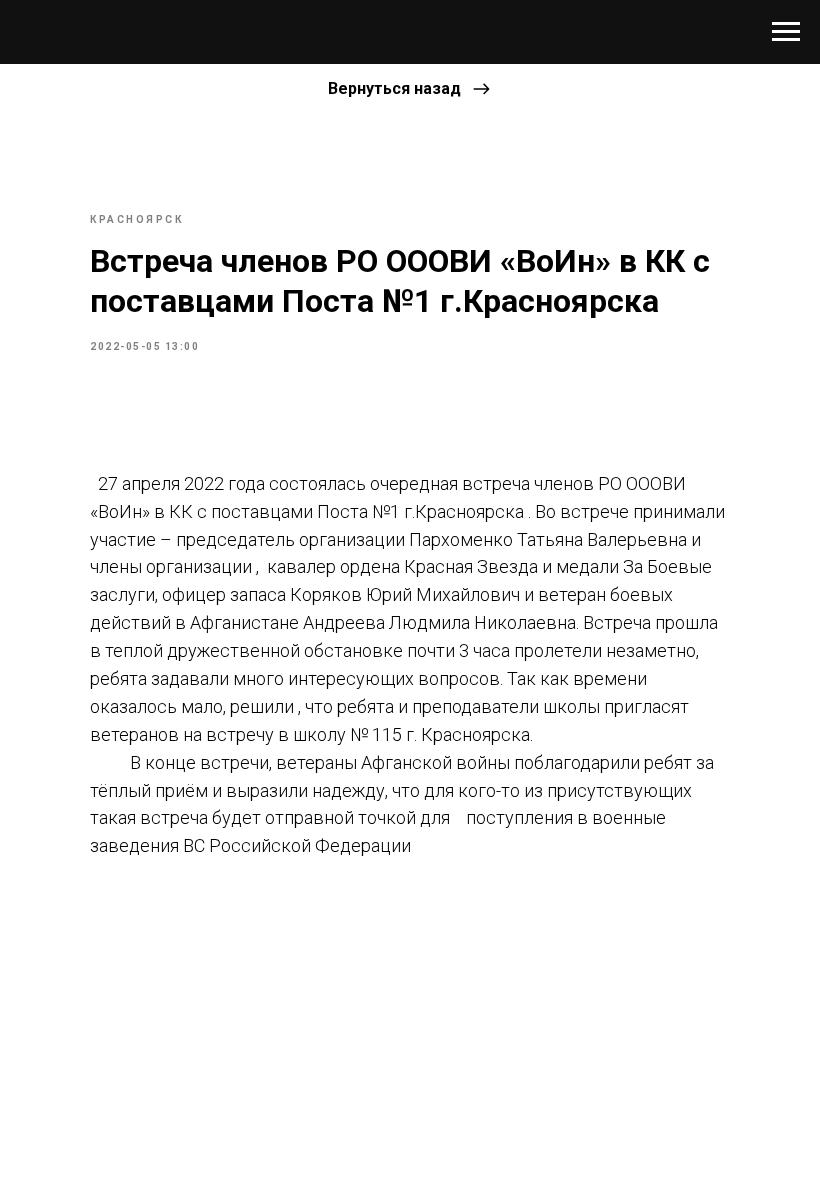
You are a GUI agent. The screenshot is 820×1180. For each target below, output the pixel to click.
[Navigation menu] (786, 32)
